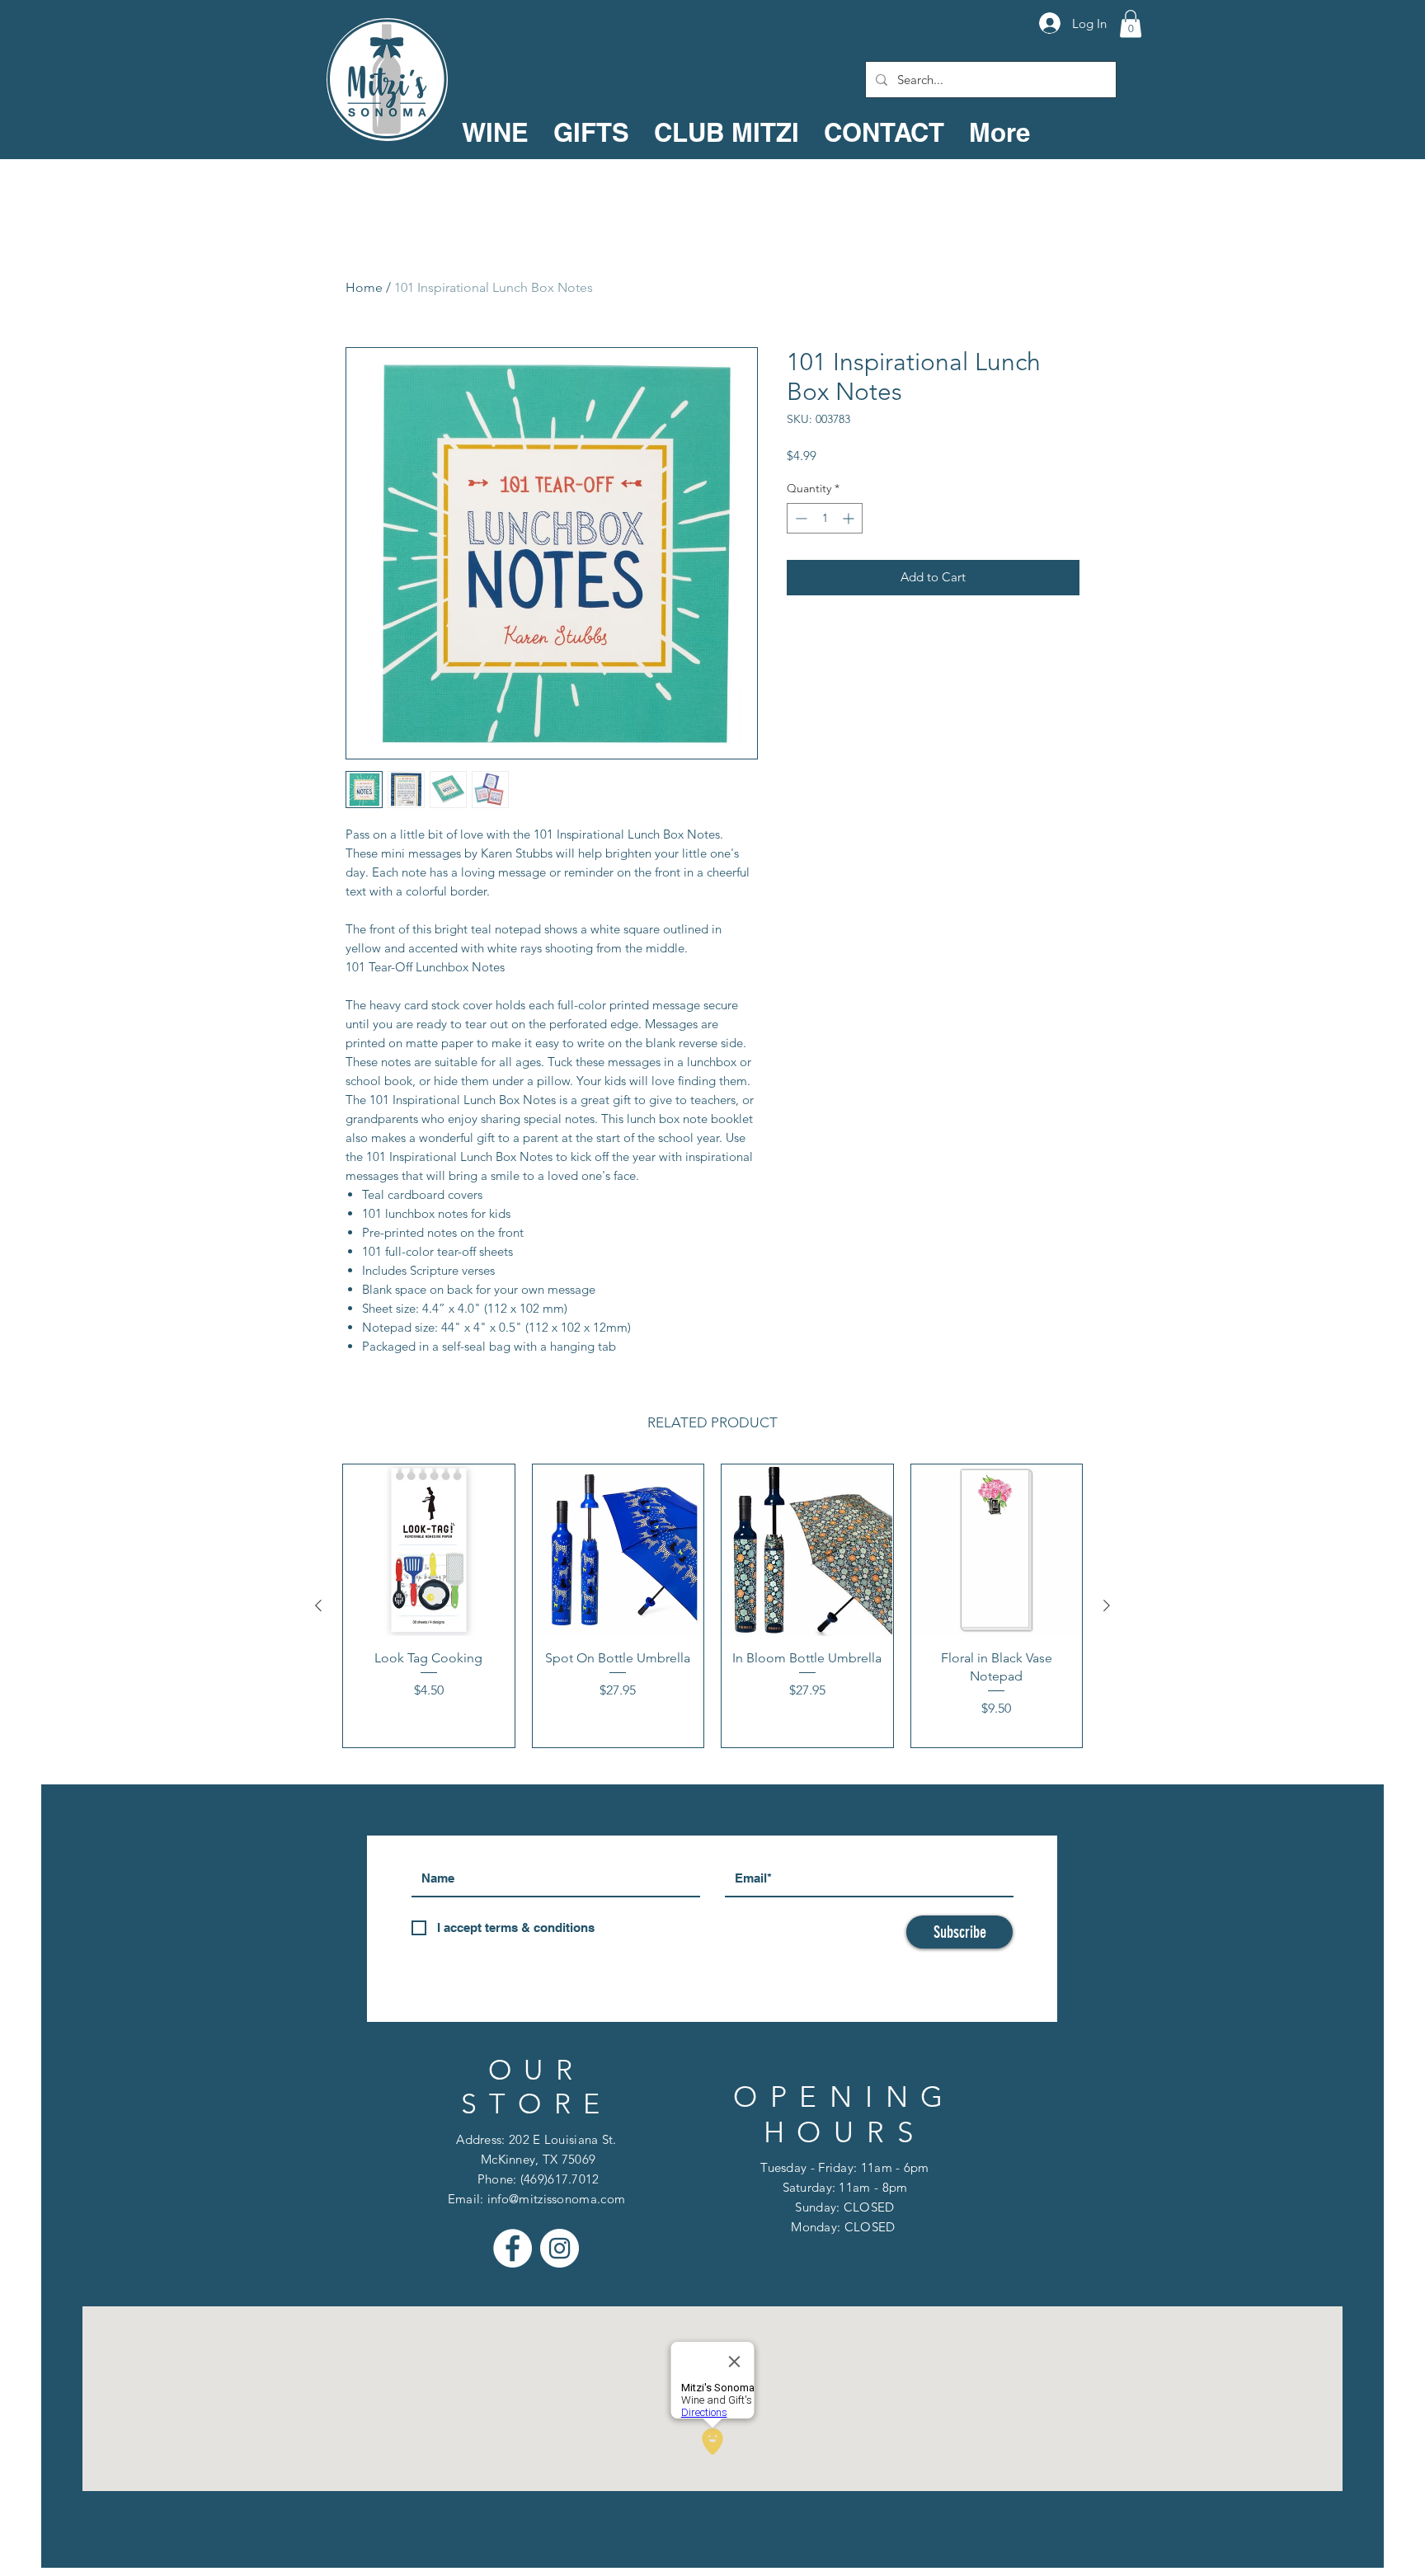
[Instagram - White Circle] (560, 2248)
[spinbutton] (825, 518)
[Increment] (850, 518)
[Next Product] (1107, 1605)
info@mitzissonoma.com (556, 2199)
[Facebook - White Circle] (513, 2248)
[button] (1131, 24)
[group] (712, 1606)
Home (364, 287)
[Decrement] (800, 518)
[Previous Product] (318, 1605)
